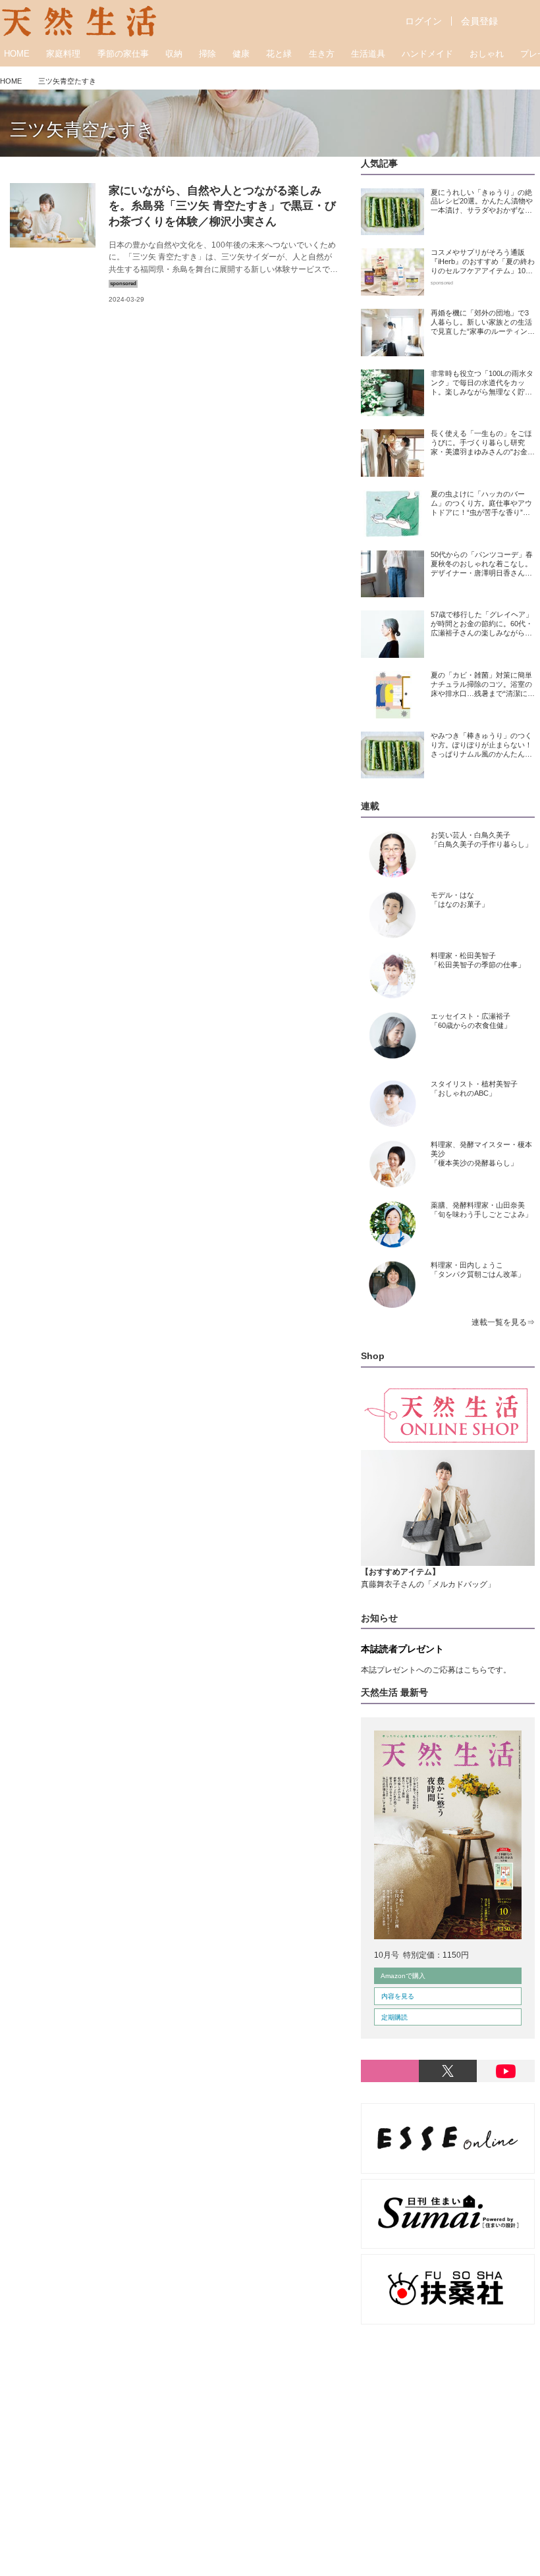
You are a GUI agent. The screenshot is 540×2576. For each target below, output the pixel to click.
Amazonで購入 (403, 1976)
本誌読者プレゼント (402, 1649)
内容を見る (398, 1996)
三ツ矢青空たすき (82, 130)
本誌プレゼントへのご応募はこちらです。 (436, 1670)
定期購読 (394, 2017)
